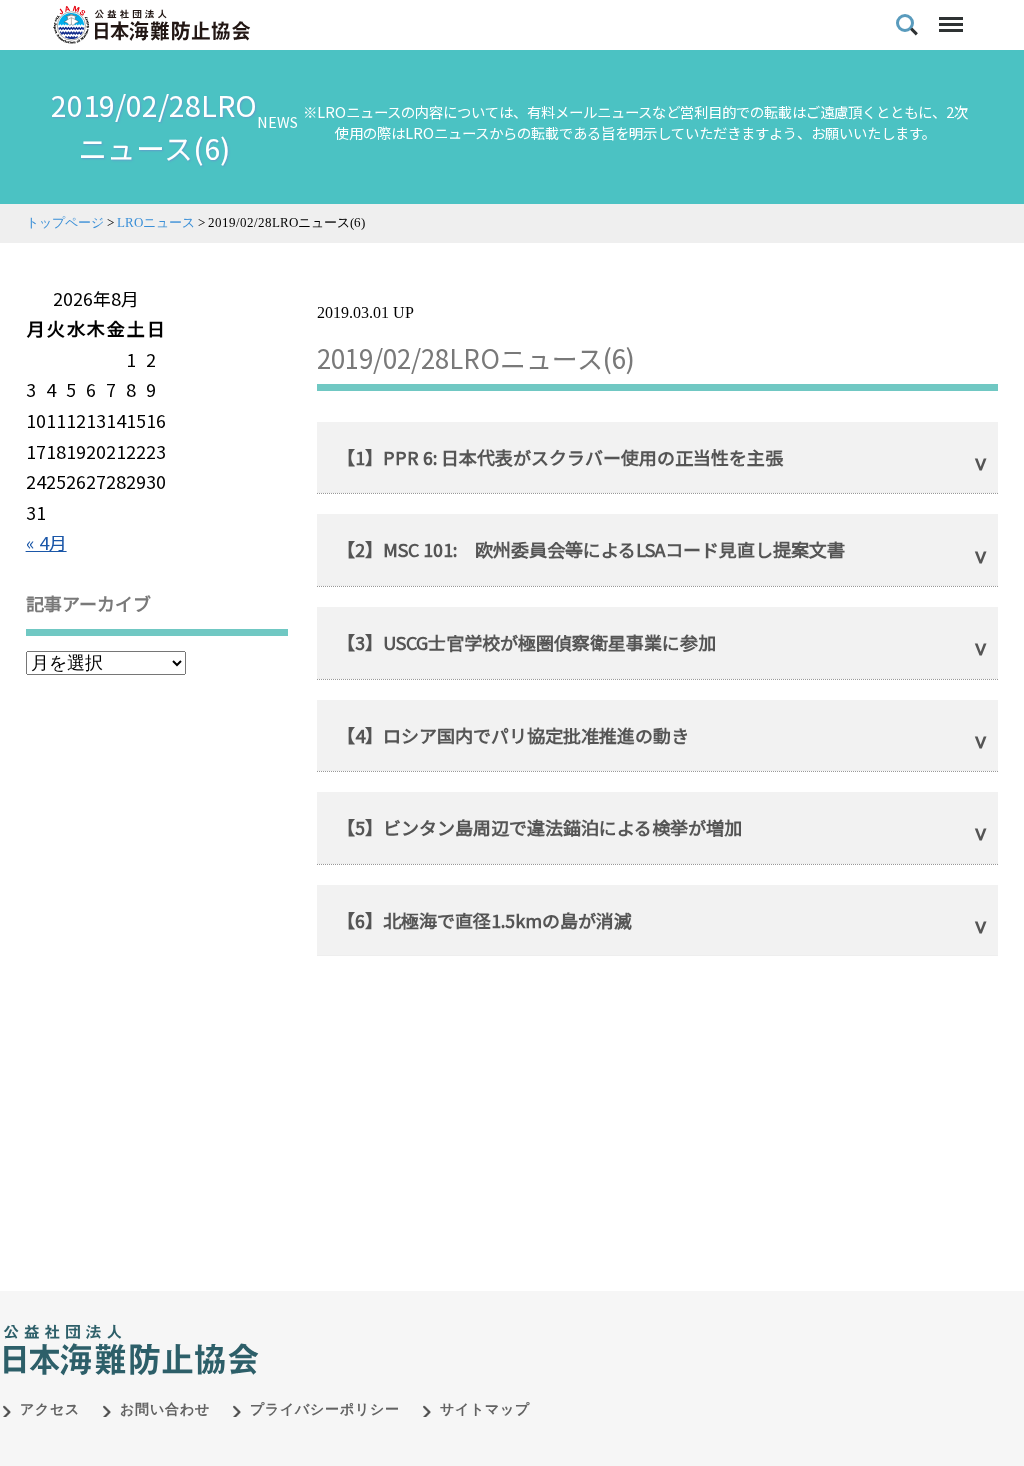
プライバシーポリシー (325, 1409)
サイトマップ (485, 1409)
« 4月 (46, 542)
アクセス (50, 1409)
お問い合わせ (165, 1409)
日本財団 (420, 1329)
